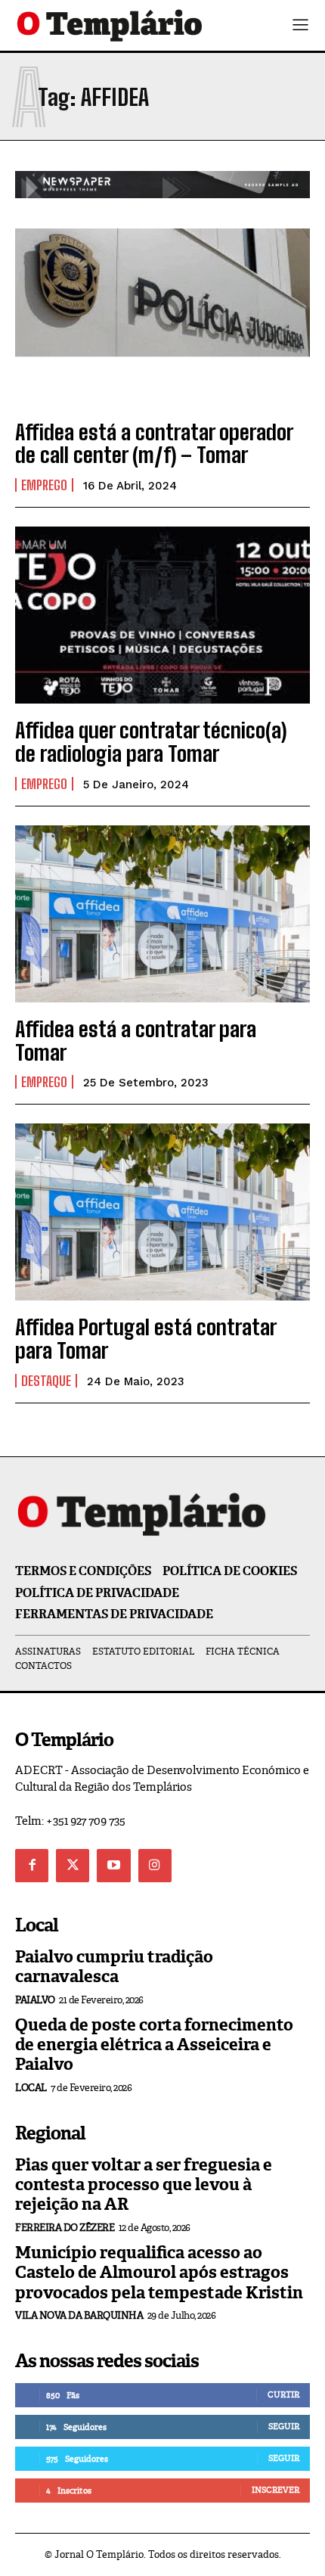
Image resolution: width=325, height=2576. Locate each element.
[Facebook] (32, 1866)
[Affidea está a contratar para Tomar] (162, 914)
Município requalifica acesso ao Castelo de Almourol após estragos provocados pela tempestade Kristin (159, 2273)
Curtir (283, 2394)
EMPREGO (44, 485)
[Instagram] (155, 1866)
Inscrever (275, 2490)
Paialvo (35, 2000)
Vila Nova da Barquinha (79, 2315)
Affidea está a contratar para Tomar (136, 1041)
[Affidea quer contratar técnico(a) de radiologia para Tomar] (162, 615)
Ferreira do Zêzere (65, 2228)
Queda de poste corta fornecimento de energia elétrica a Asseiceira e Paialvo (154, 2045)
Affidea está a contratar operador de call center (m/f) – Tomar (154, 444)
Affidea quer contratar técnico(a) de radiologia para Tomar (151, 742)
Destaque (46, 1381)
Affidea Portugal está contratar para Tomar (146, 1339)
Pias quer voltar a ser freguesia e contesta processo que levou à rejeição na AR (144, 2185)
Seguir (284, 2426)
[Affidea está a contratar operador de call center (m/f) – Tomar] (162, 317)
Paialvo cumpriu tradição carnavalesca (114, 1967)
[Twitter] (73, 1866)
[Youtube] (113, 1866)
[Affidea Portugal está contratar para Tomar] (162, 1212)
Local (31, 2088)
